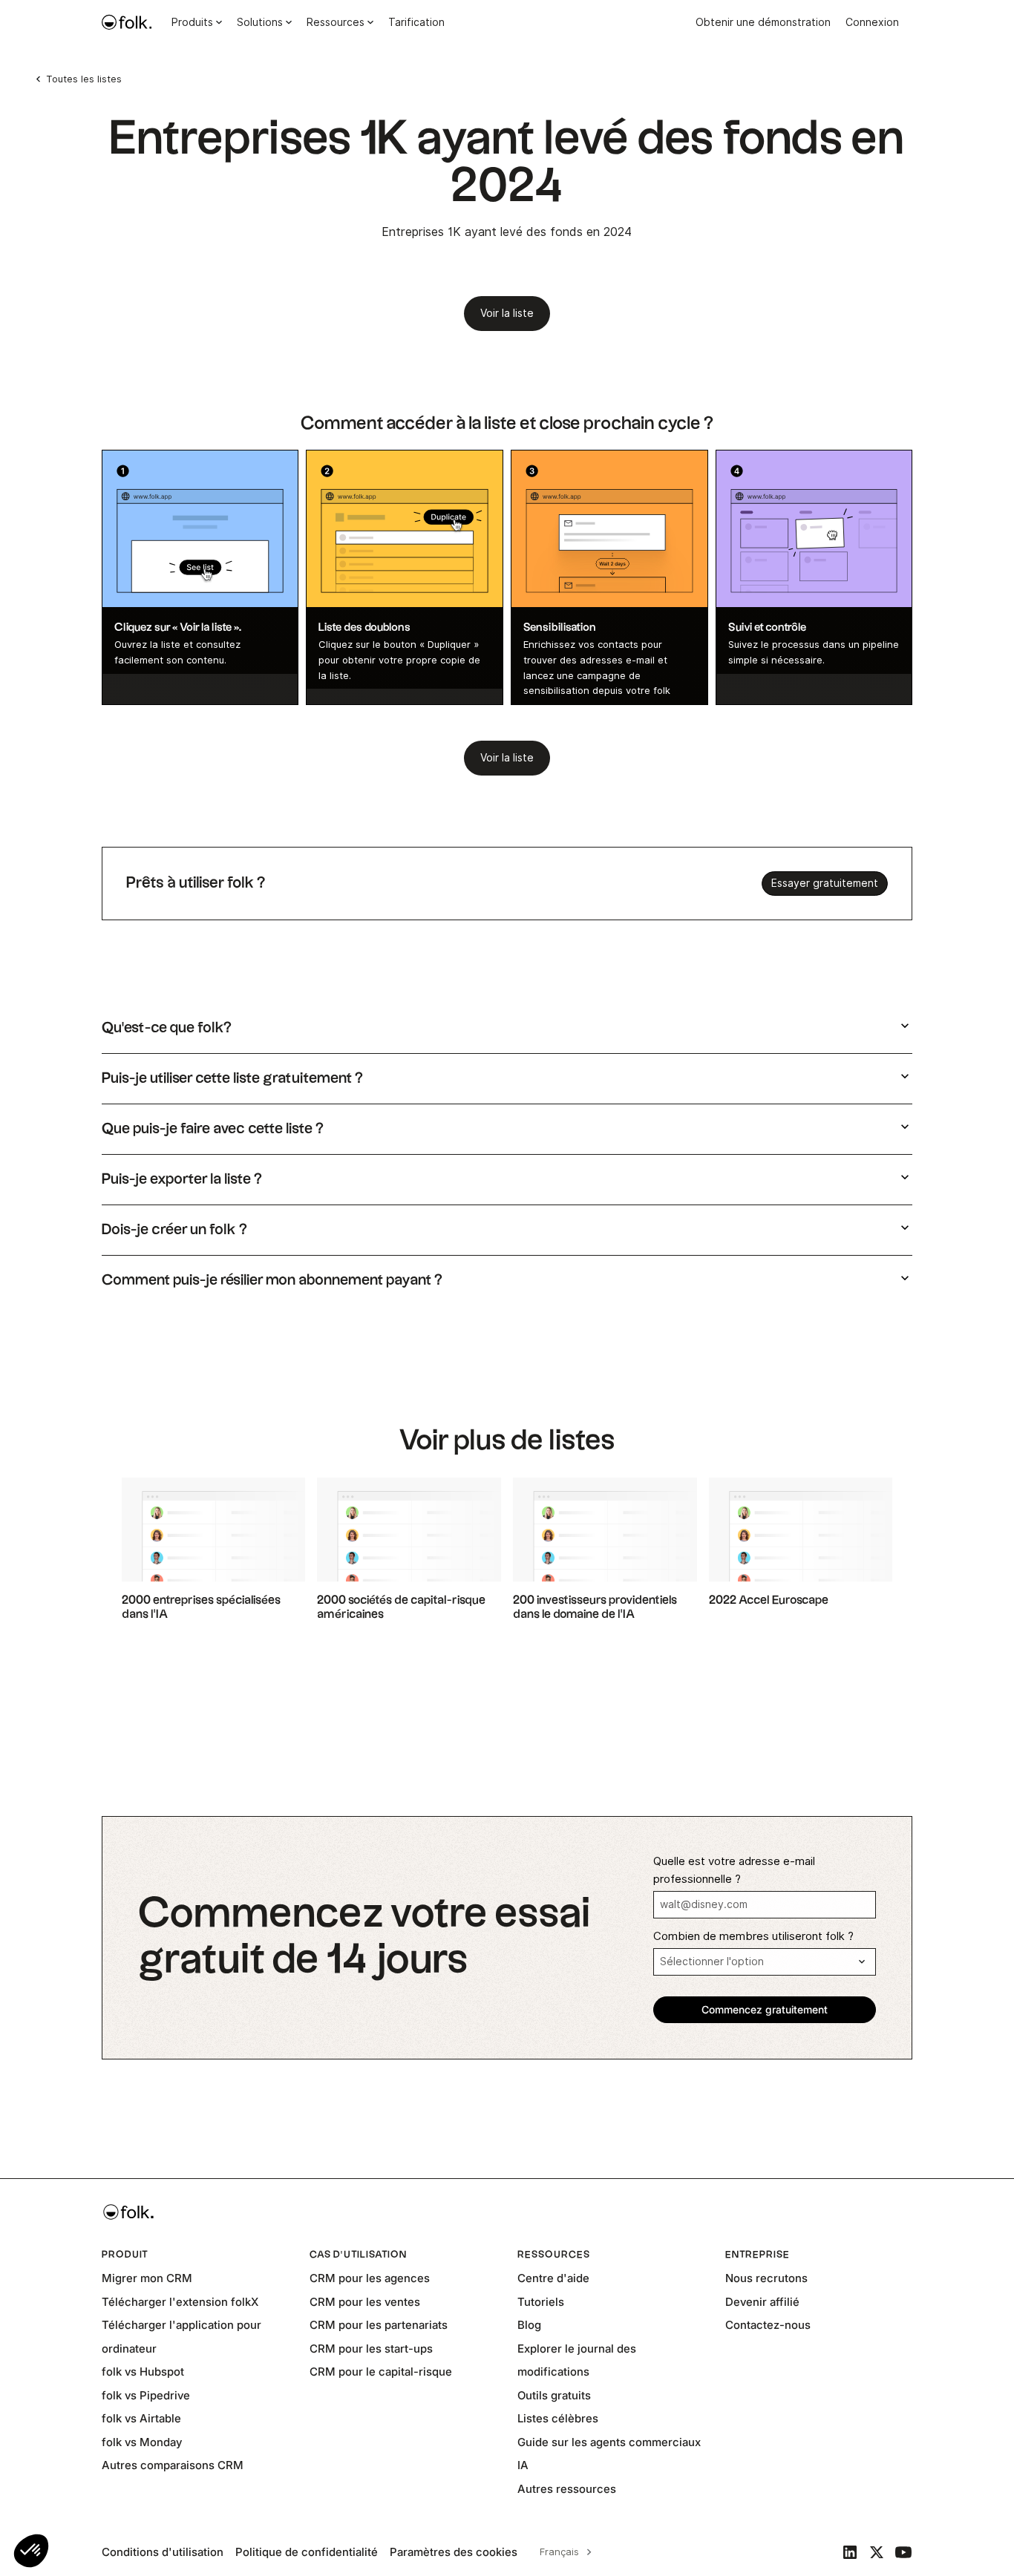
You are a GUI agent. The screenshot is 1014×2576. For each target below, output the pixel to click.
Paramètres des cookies (454, 2552)
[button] (31, 2551)
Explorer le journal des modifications (577, 2360)
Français (559, 2552)
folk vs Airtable (141, 2418)
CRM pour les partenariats (379, 2325)
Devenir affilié (762, 2302)
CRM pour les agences (370, 2278)
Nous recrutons (766, 2278)
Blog (529, 2325)
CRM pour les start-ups (371, 2349)
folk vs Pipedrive (146, 2395)
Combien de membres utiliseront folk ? (753, 1936)
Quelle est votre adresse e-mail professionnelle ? (734, 1870)
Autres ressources (567, 2489)
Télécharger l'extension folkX (180, 2302)
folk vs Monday (142, 2442)
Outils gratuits (554, 2395)
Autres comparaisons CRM (173, 2465)
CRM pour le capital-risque (381, 2372)
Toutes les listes (84, 79)
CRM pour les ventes (365, 2302)
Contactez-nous (768, 2325)
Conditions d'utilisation (163, 2552)
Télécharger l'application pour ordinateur (181, 2337)
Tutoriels (541, 2302)
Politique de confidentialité (307, 2552)
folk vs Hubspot (143, 2372)
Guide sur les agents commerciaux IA (609, 2454)
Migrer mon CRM (147, 2278)
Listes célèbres (558, 2418)
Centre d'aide (553, 2278)
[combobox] (563, 2552)
